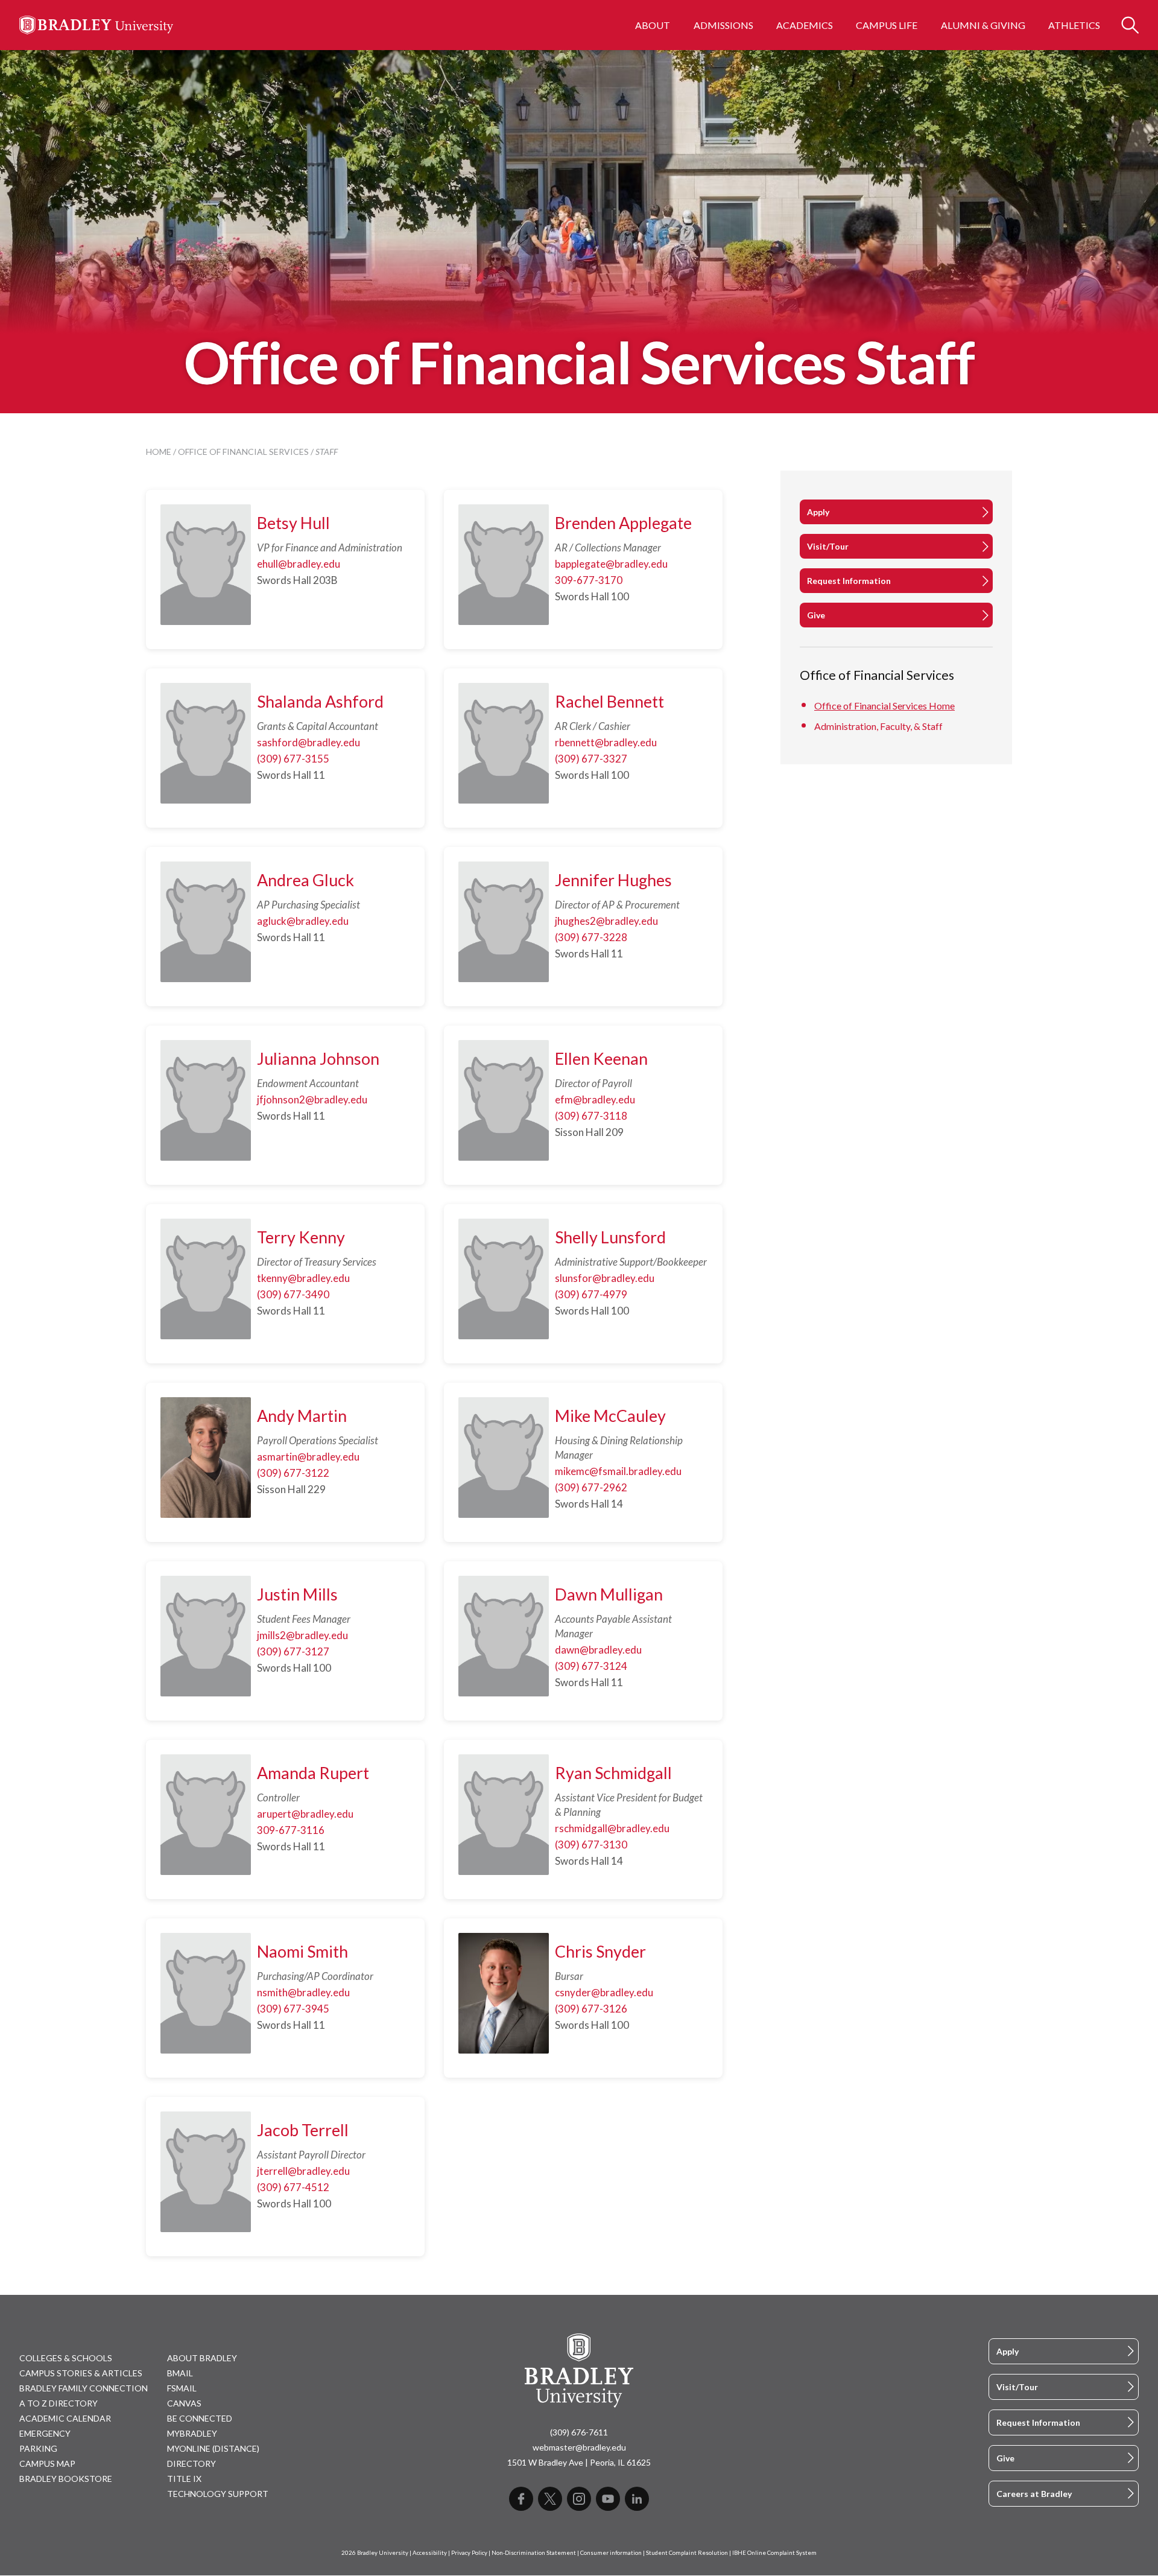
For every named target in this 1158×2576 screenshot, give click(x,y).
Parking (38, 2448)
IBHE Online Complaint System (774, 2553)
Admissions (723, 25)
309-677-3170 (589, 580)
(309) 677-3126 (591, 2009)
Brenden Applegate (623, 523)
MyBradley (192, 2433)
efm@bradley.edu (595, 1099)
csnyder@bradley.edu (604, 1992)
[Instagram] (579, 2499)
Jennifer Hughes (613, 880)
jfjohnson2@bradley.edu (312, 1099)
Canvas (184, 2403)
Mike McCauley (610, 1416)
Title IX (184, 2479)
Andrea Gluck (305, 880)
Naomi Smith (302, 1951)
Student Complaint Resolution (687, 2553)
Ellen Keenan (601, 1058)
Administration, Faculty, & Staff (878, 726)
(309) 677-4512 (293, 2187)
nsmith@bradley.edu (303, 1992)
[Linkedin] (637, 2499)
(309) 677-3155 (293, 759)
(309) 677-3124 (591, 1666)
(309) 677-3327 (591, 759)
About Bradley (202, 2358)
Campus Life (887, 25)
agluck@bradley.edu (303, 921)
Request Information (849, 581)
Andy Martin (302, 1416)
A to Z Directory (59, 2403)
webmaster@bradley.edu (579, 2447)
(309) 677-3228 (591, 937)
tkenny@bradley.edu (303, 1278)
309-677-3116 (291, 1830)
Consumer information (611, 2553)
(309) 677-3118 (591, 1116)
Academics (805, 25)
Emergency (45, 2433)
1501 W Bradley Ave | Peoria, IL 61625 (579, 2462)
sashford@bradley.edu (308, 742)
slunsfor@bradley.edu (605, 1278)
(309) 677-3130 (591, 1845)
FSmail (182, 2388)
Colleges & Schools (66, 2358)
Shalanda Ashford (320, 701)
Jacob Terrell (303, 2130)
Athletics (1074, 25)
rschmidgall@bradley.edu (612, 1828)
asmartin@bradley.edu (308, 1457)
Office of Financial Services (243, 452)
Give (816, 615)
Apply (818, 512)
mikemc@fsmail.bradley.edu (618, 1471)
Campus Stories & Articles (81, 2373)
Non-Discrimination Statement (534, 2553)
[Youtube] (608, 2499)
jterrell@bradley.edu (303, 2171)
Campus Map (47, 2463)
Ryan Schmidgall (613, 1773)
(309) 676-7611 (579, 2432)
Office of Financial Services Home (884, 706)
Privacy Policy (469, 2553)
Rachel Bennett (609, 701)
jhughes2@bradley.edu (606, 921)
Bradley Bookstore (66, 2479)
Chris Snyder (600, 1951)
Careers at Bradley (1034, 2494)
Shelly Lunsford (610, 1237)
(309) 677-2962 (591, 1487)
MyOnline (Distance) (213, 2448)
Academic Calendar (65, 2418)
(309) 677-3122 (293, 1473)
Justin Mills (297, 1594)
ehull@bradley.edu (299, 564)
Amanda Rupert (313, 1773)
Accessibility (430, 2553)
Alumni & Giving (983, 25)
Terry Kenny (301, 1237)
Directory (191, 2463)
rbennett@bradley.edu (606, 742)
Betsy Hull (293, 523)
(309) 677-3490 (293, 1294)
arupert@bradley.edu (305, 1814)
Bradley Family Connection (84, 2388)
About (653, 25)
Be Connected (200, 2418)
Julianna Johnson (318, 1058)
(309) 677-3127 (293, 1651)
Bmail (180, 2373)
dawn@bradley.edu (598, 1650)
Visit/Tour (828, 546)
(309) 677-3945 (293, 2009)
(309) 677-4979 (591, 1294)
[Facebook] (521, 2499)
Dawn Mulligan (609, 1594)
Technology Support (218, 2494)
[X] (550, 2499)
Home (159, 452)
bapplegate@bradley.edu (611, 564)
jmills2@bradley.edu (302, 1635)
